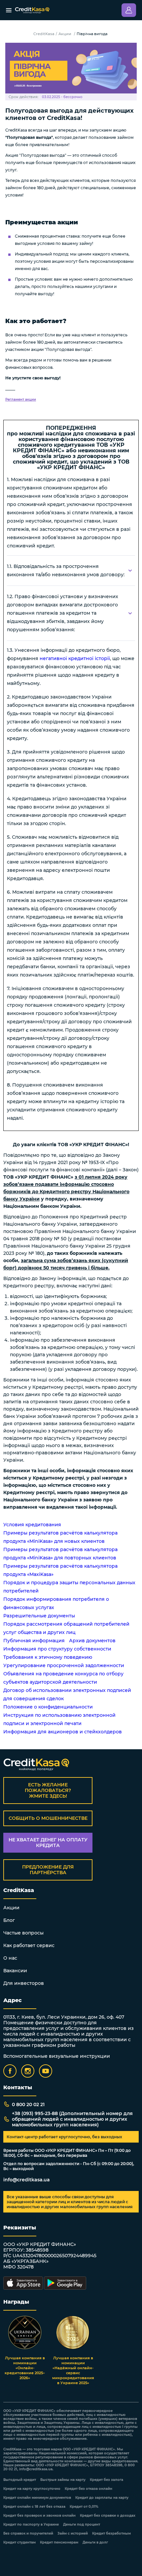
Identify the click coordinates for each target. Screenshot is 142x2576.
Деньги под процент (82, 2525)
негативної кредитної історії (75, 658)
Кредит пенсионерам (59, 2543)
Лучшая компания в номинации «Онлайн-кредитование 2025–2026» (25, 2368)
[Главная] (32, 10)
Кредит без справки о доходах (108, 2516)
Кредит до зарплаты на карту (102, 2498)
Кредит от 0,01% (84, 2507)
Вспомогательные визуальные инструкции (57, 2056)
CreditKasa (44, 34)
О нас (10, 1958)
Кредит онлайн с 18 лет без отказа (34, 2507)
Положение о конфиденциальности (48, 1707)
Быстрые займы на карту (63, 2480)
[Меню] (9, 10)
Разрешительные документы (39, 1616)
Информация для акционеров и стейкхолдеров (63, 1732)
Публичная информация (34, 1641)
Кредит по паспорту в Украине (31, 2525)
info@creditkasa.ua (27, 2180)
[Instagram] (28, 2071)
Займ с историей (73, 2534)
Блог (9, 1920)
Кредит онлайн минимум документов (37, 2498)
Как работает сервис (29, 1945)
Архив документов (92, 1641)
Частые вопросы (23, 1933)
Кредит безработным (111, 2534)
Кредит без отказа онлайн (89, 2489)
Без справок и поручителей (28, 2534)
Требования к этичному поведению (48, 1657)
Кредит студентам (19, 2543)
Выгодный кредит (20, 2480)
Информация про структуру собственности (57, 1649)
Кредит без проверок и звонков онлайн (39, 2516)
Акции (65, 34)
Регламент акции (21, 399)
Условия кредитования (32, 1525)
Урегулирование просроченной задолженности (64, 1665)
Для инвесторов (24, 1983)
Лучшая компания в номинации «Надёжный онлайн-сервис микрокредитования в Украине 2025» (73, 2370)
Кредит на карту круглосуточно (32, 2489)
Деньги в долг (95, 2543)
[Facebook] (10, 2071)
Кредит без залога (106, 2480)
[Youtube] (46, 2071)
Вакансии (15, 1971)
